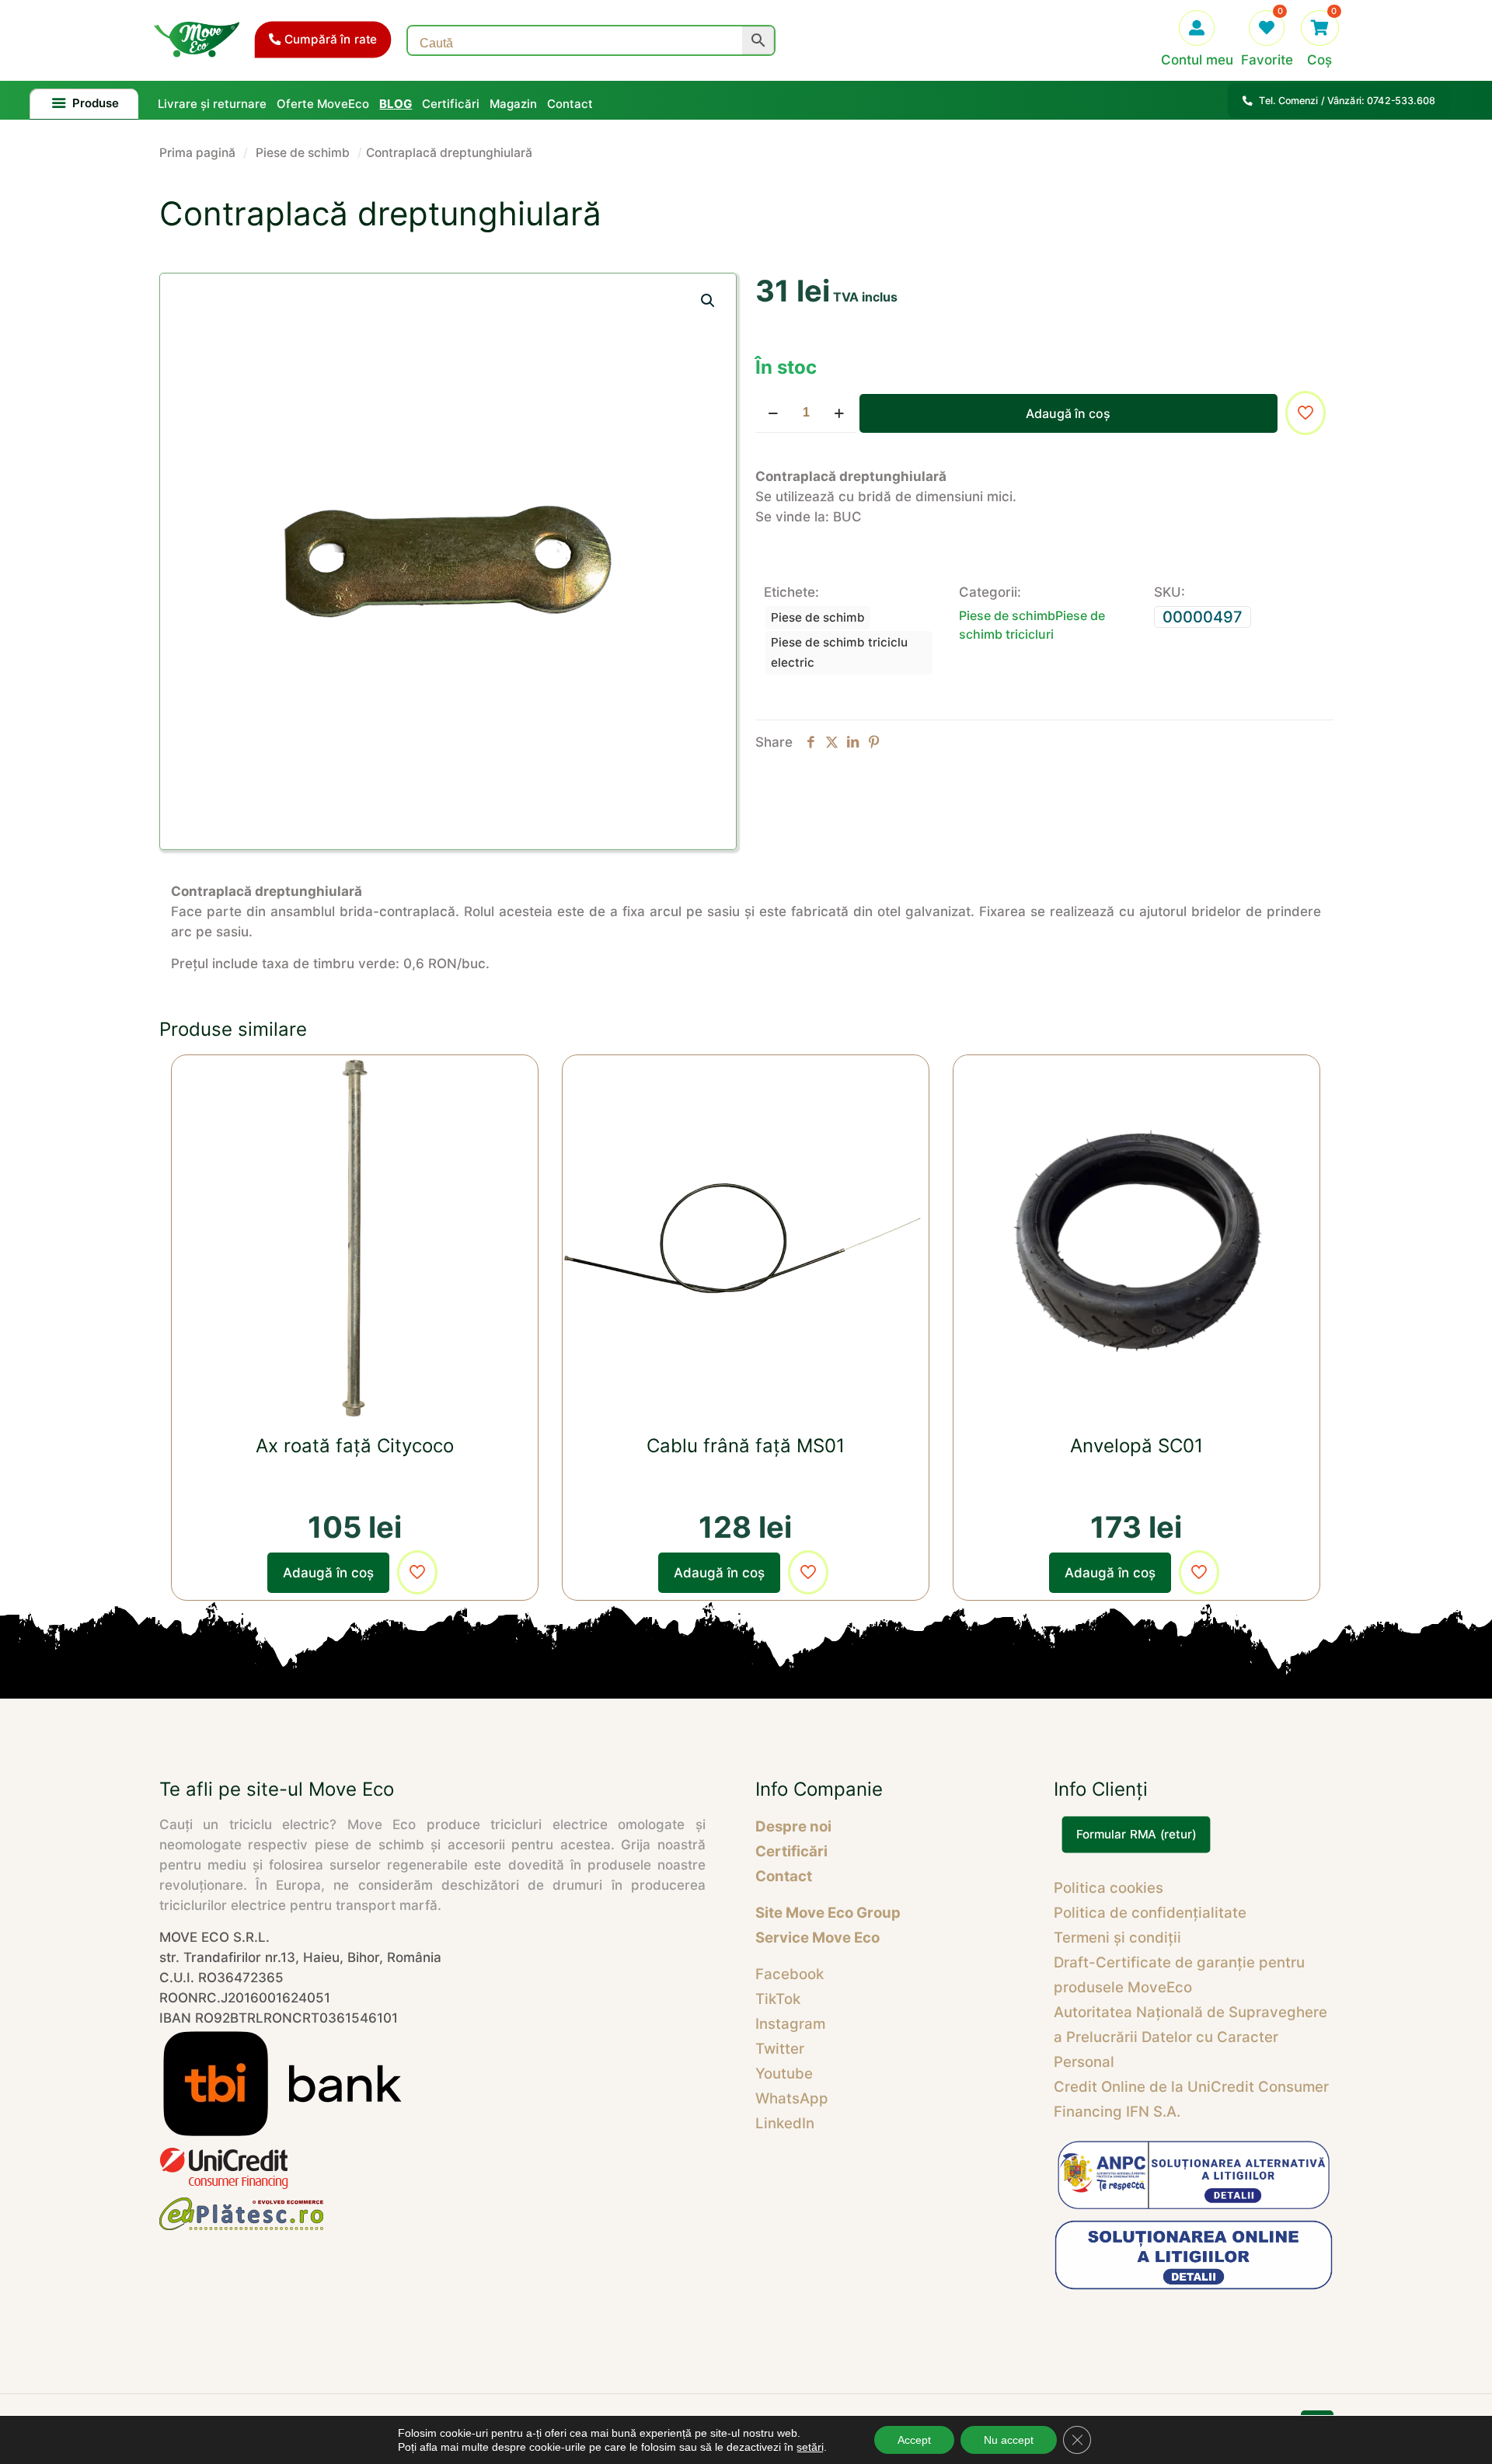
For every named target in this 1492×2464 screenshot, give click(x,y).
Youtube (784, 2074)
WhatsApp (792, 2098)
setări (810, 2447)
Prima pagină (197, 153)
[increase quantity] (839, 413)
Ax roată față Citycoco (355, 1446)
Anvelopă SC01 (1136, 1446)
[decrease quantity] (773, 413)
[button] (709, 301)
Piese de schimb (303, 153)
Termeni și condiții (1117, 1938)
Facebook (790, 1974)
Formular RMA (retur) (1136, 1835)
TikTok (778, 1999)
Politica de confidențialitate (1150, 1913)
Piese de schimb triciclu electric (839, 652)
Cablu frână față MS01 (746, 1446)
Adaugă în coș (1068, 413)
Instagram (790, 2024)
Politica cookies (1109, 1888)
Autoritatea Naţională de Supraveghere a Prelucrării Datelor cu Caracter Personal (1190, 2037)
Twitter (780, 2049)
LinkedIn (785, 2123)
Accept (914, 2440)
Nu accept (1009, 2440)
